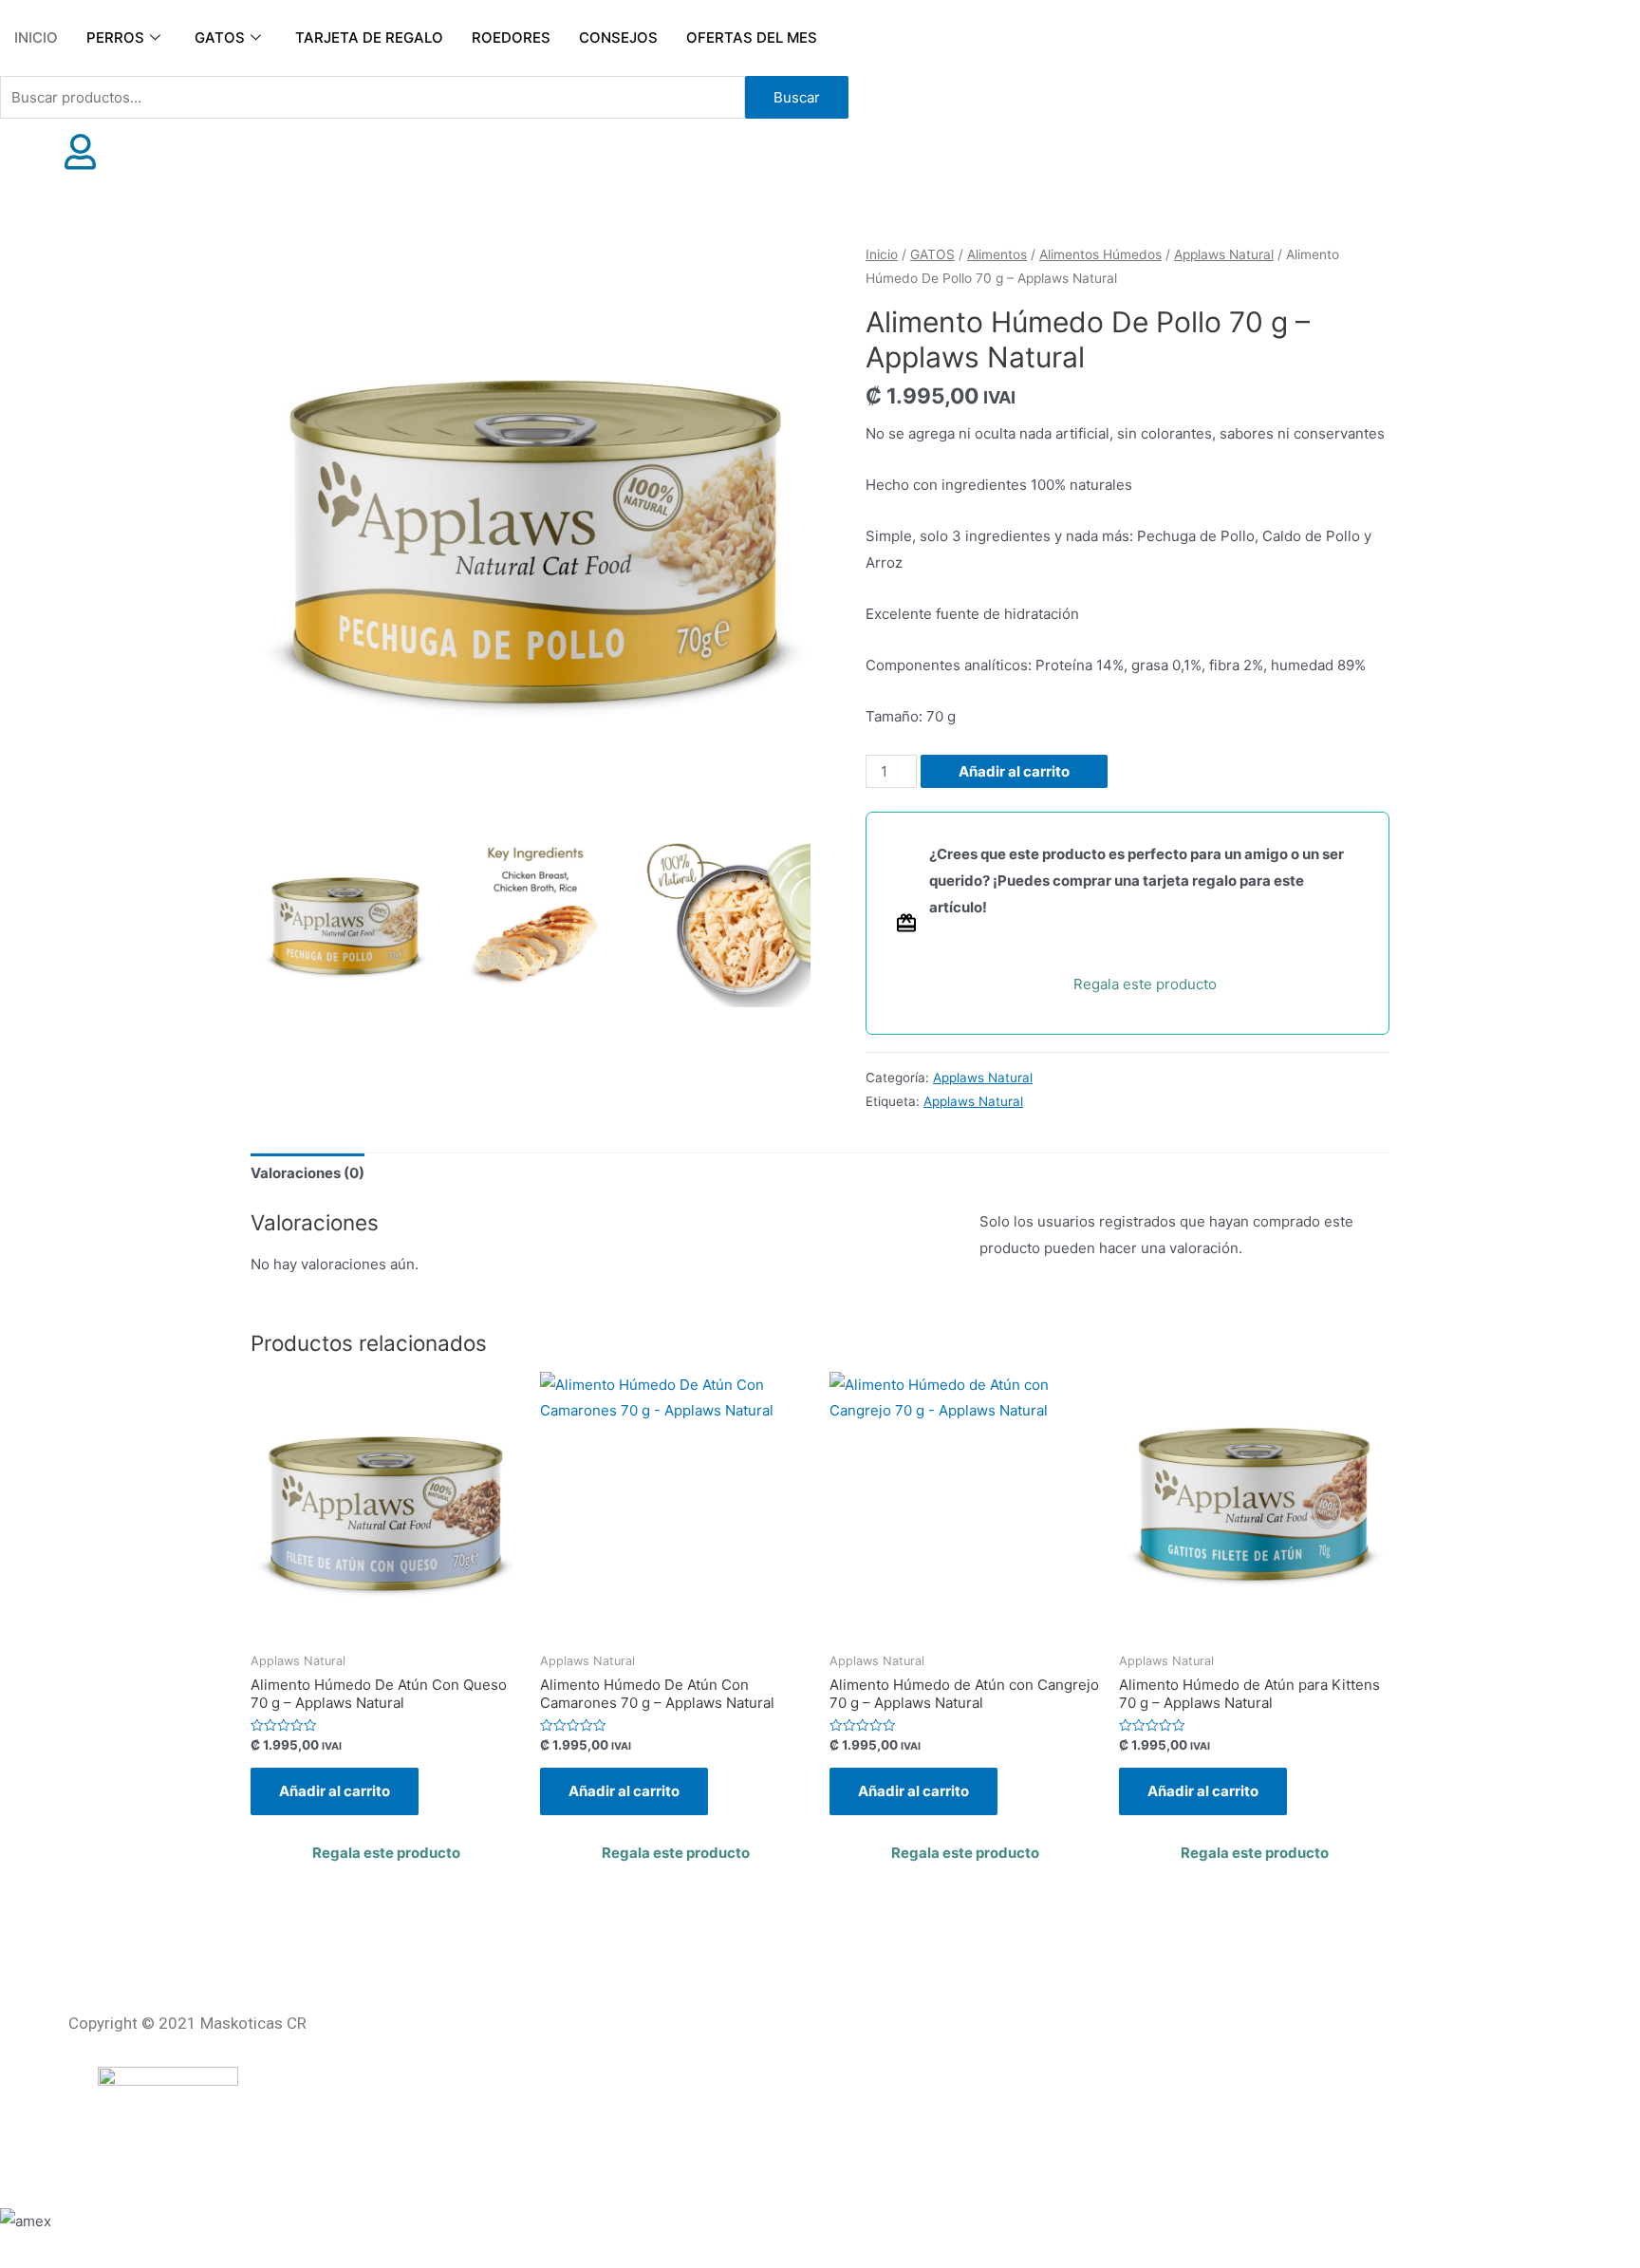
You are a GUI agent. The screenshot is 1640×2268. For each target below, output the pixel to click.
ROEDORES (511, 37)
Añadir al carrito (1014, 771)
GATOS (220, 37)
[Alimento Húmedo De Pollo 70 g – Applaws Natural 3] (725, 922)
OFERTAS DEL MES (752, 37)
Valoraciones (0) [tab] (307, 1173)
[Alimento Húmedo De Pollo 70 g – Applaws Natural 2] (535, 922)
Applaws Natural (1224, 254)
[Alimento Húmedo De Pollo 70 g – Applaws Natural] (535, 528)
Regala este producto (1145, 984)
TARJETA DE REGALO (369, 37)
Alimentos (997, 254)
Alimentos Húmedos (1100, 254)
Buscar (797, 97)
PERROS (115, 37)
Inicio (882, 254)
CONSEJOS (618, 37)
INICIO (36, 37)
